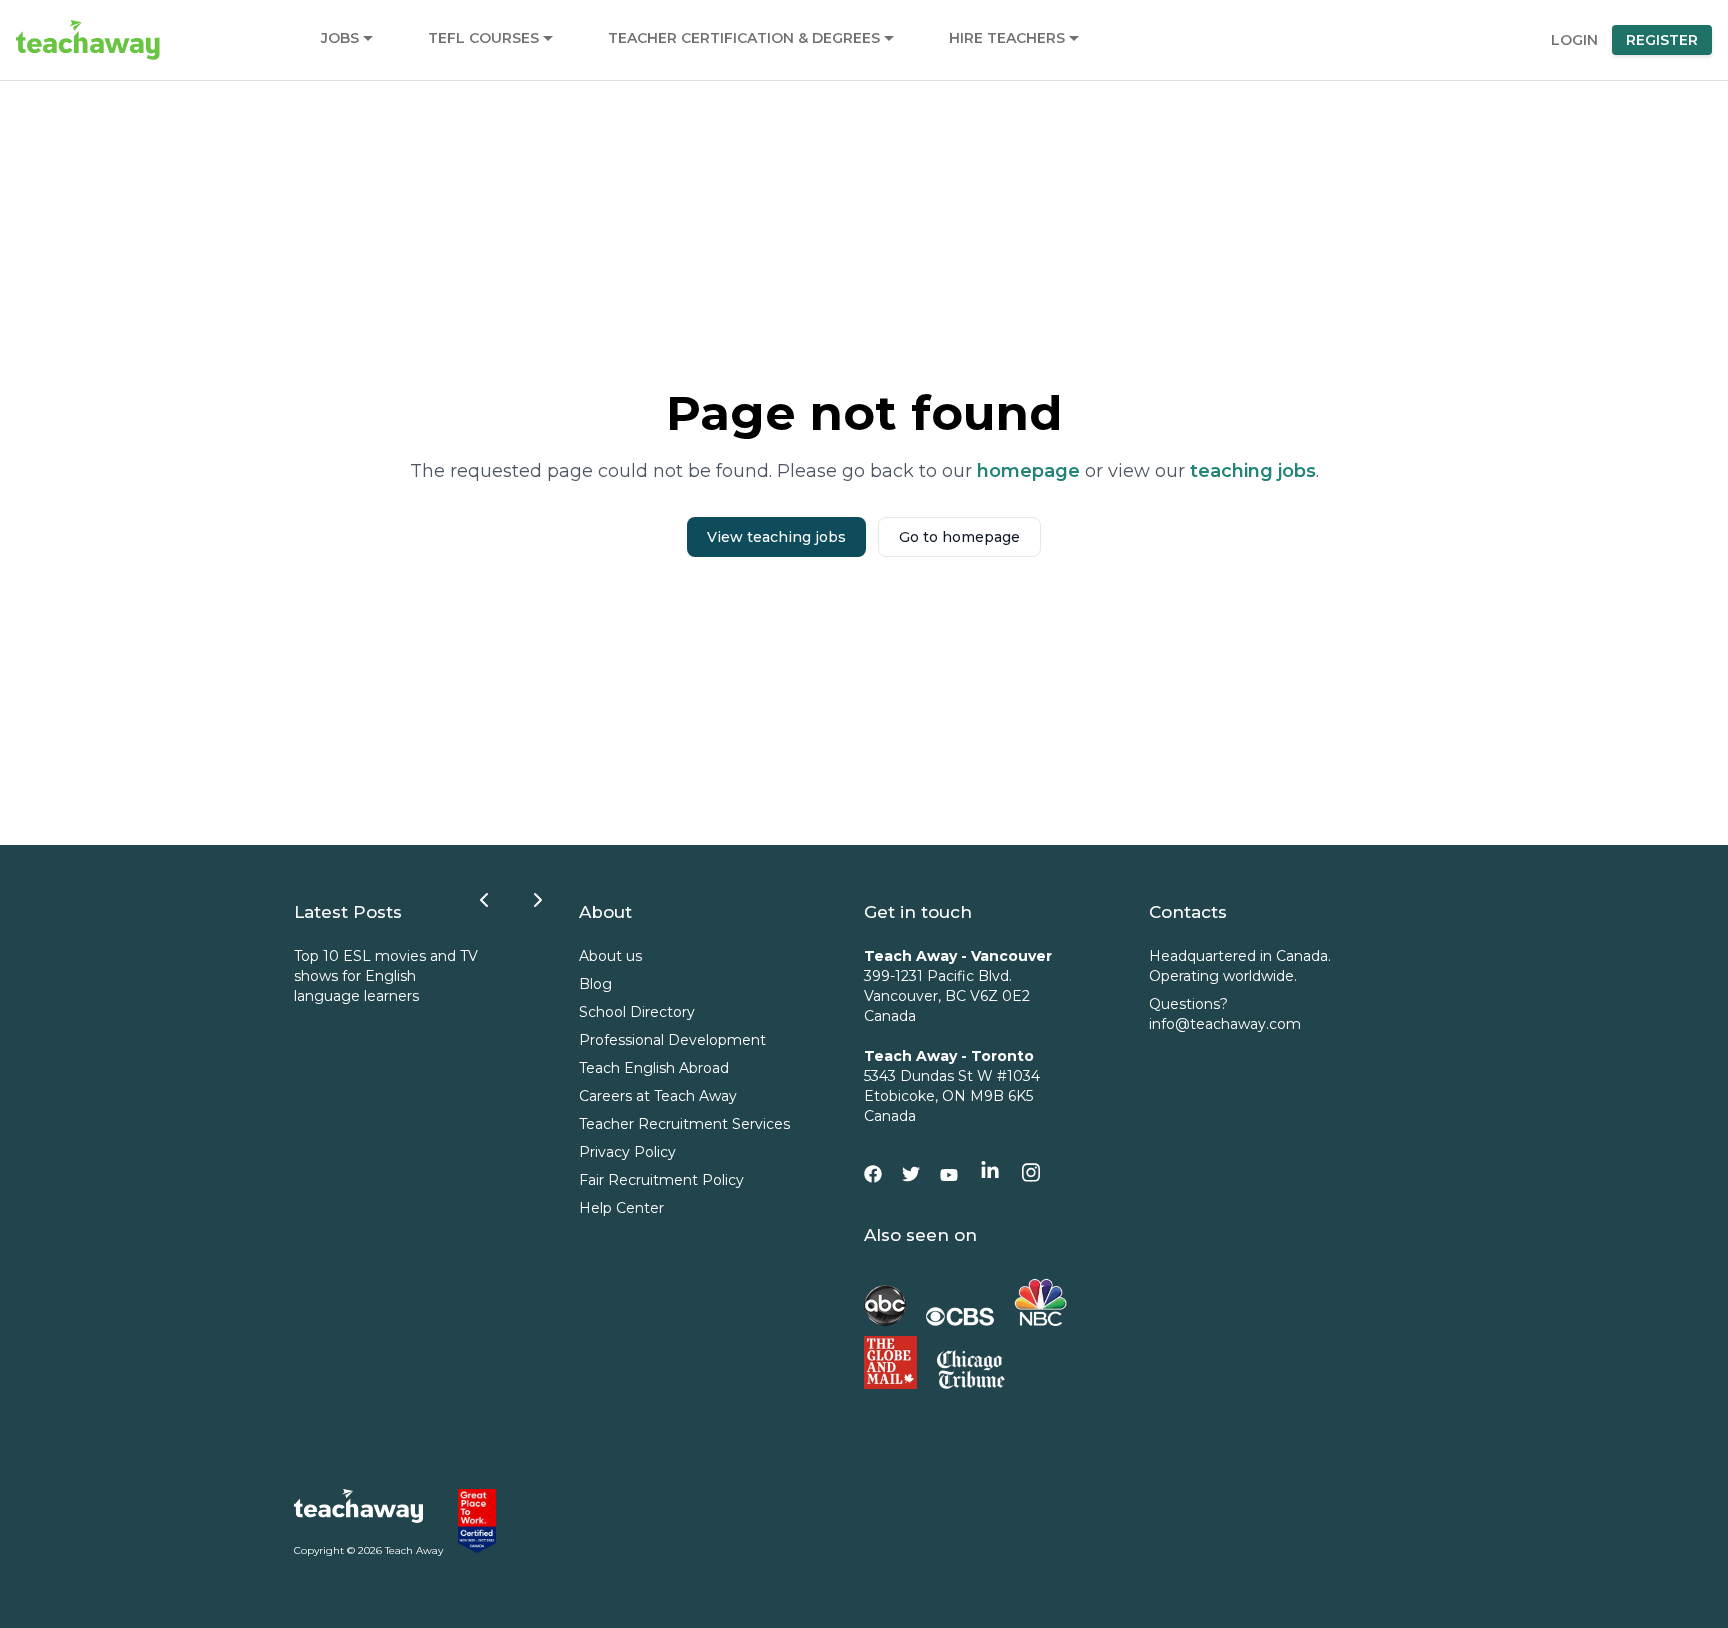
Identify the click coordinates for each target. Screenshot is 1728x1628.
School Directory (637, 1012)
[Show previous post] (484, 900)
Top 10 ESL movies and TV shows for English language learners (386, 976)
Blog (595, 984)
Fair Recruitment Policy (661, 1180)
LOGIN (1574, 40)
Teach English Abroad (654, 1068)
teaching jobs (1253, 471)
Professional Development (672, 1040)
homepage (1028, 471)
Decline (1583, 1540)
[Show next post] (538, 900)
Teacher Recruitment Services (684, 1124)
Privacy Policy (627, 1152)
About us (610, 956)
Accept (1411, 1540)
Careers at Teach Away (658, 1096)
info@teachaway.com (1225, 1024)
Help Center (621, 1208)
